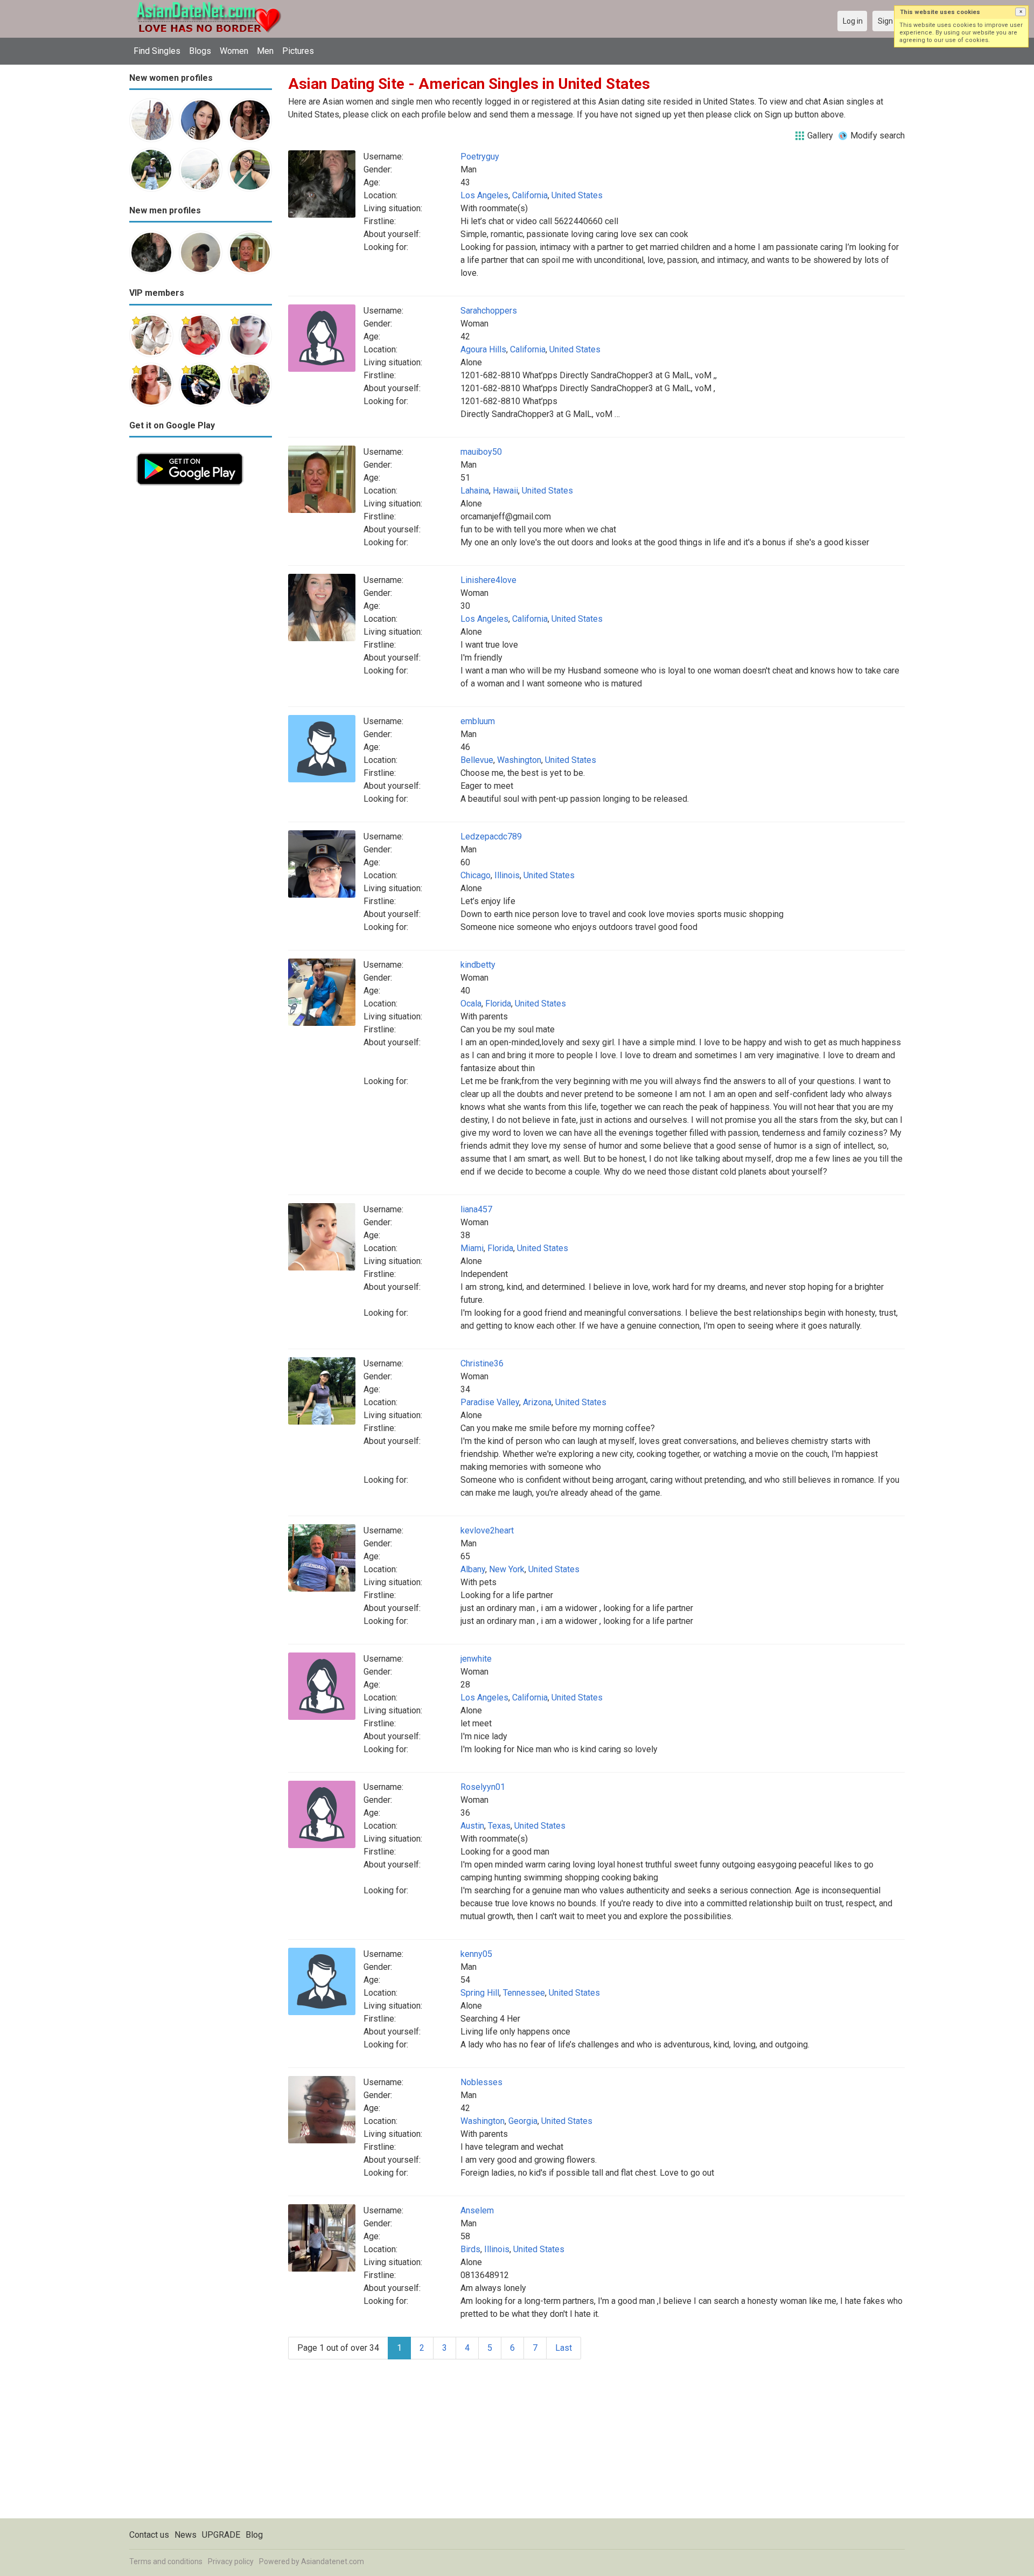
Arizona (537, 1402)
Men (265, 51)
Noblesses (481, 2082)
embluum (478, 721)
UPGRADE (221, 2535)
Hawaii (505, 491)
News (186, 2535)
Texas (499, 1826)
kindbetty (478, 965)
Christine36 (482, 1363)
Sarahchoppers (489, 311)
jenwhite (476, 1659)
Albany (473, 1569)
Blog (254, 2535)
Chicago (476, 875)
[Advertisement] (201, 654)
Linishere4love (488, 580)
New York (507, 1569)
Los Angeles (484, 195)
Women (234, 51)
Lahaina (475, 491)
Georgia (523, 2121)
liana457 (476, 1209)
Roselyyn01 (483, 1787)
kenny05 (476, 1954)
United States (577, 195)
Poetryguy (480, 157)
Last (564, 2348)
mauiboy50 (481, 452)
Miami (472, 1248)
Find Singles (157, 51)
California (530, 195)
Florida (498, 1004)
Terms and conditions (166, 2561)
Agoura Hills (483, 349)
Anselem (477, 2210)
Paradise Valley (490, 1402)
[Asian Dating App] (190, 452)
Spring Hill (480, 1993)
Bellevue (477, 760)
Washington (519, 760)
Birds (470, 2249)
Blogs (200, 51)
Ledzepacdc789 (491, 836)
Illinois (507, 875)
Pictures (298, 51)
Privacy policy (231, 2561)
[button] (1021, 12)
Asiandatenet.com (333, 2561)
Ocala (471, 1004)
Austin (472, 1826)
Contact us (149, 2535)
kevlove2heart (487, 1530)
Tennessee (524, 1993)
